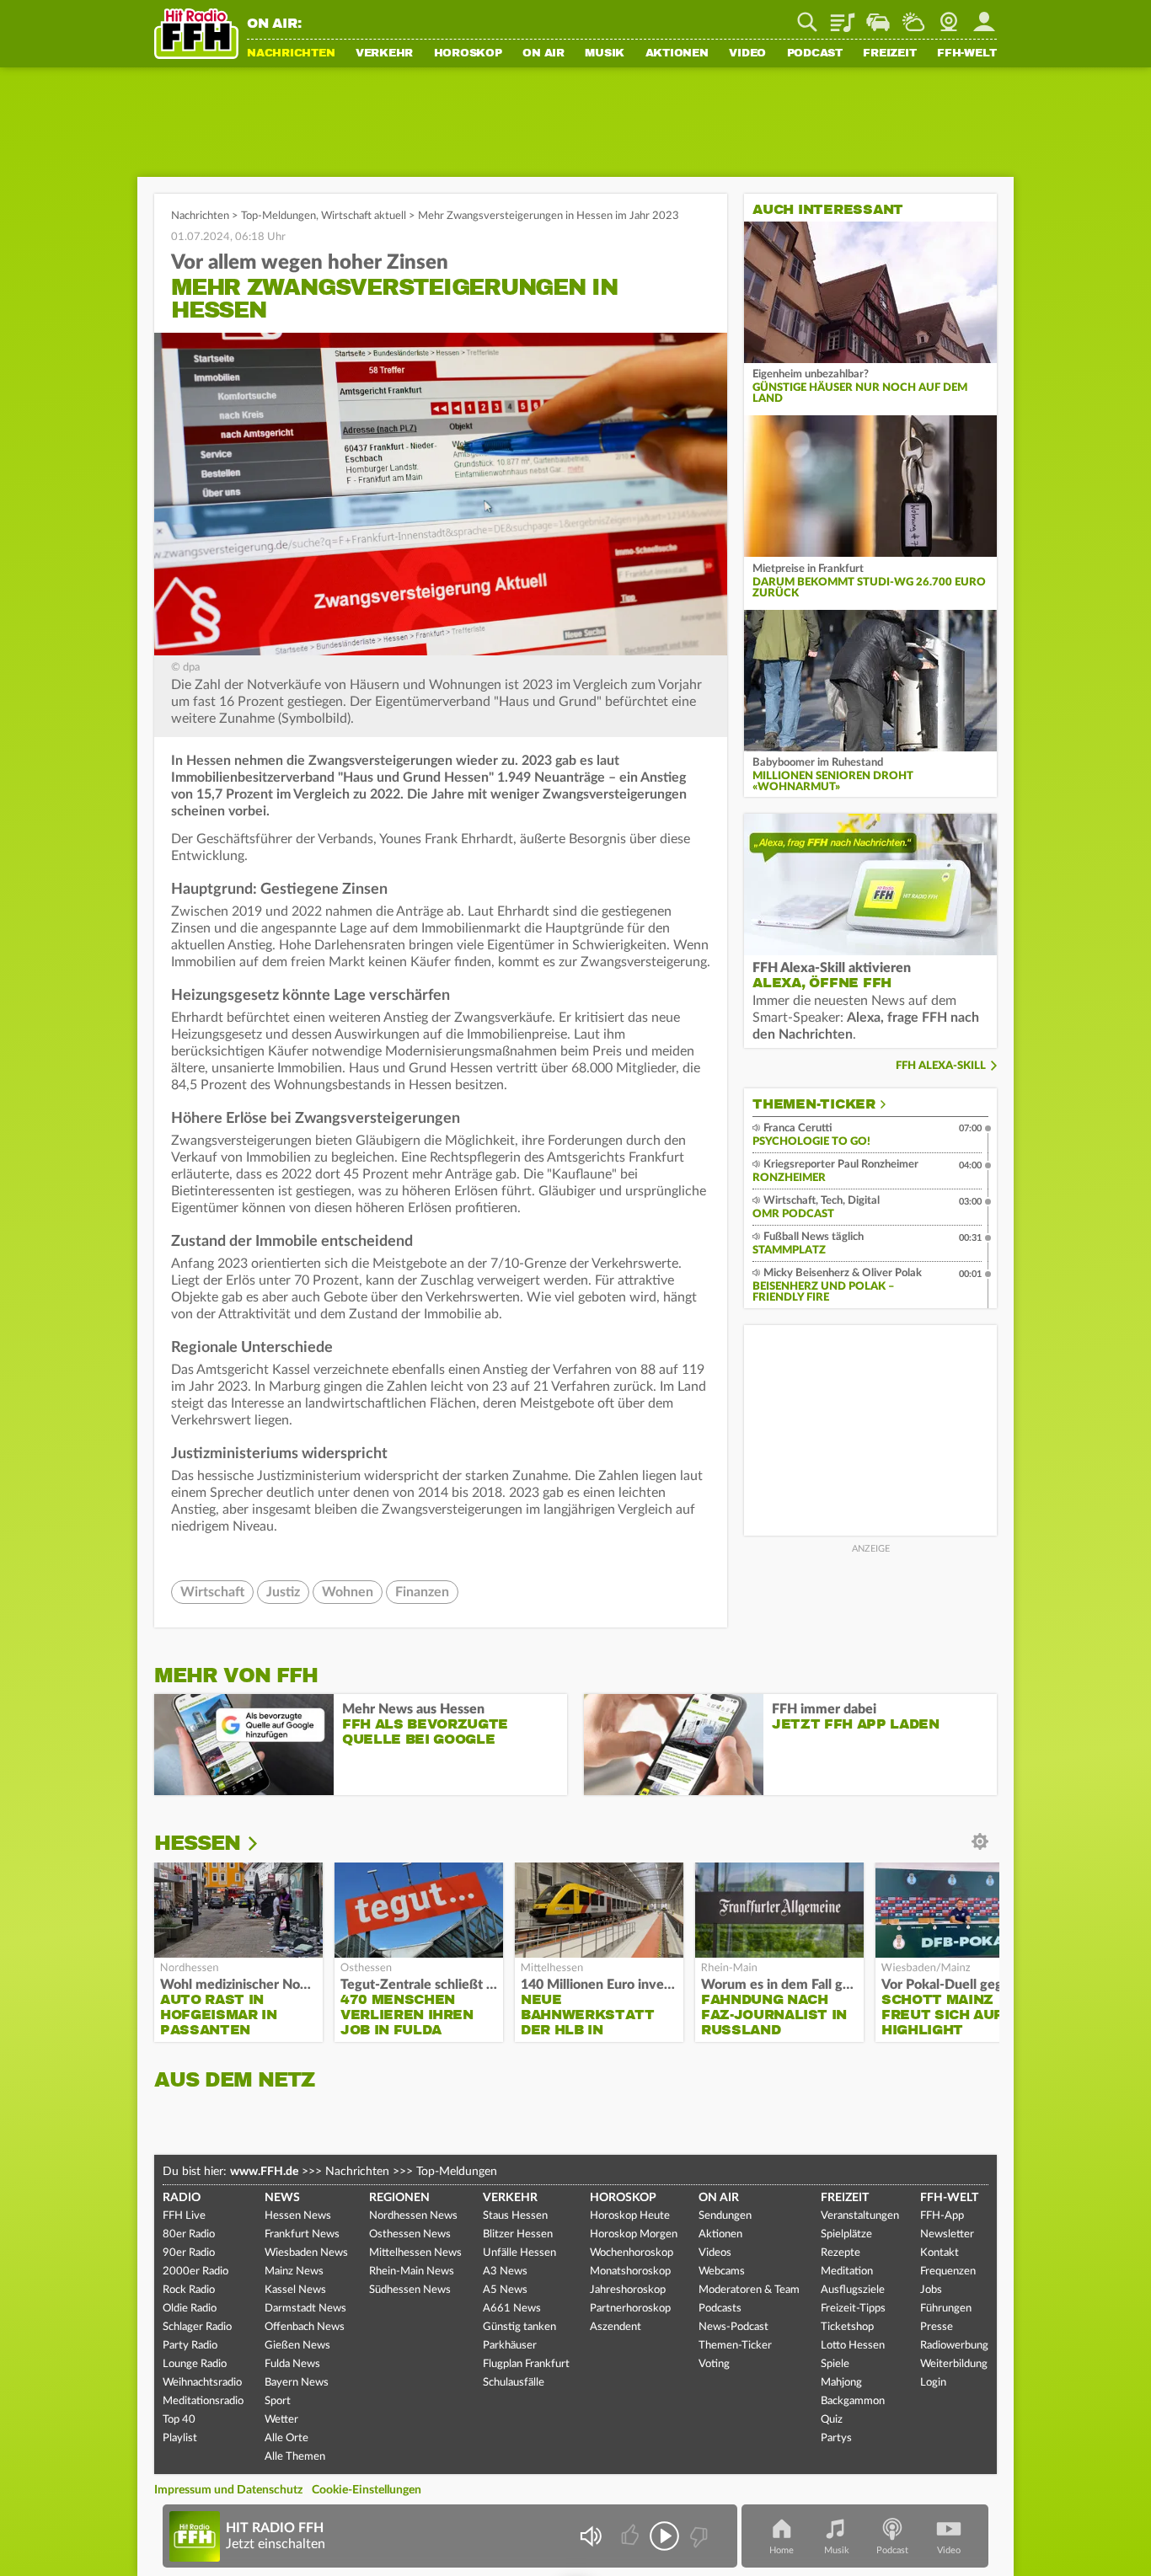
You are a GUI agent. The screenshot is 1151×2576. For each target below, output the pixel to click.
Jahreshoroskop (628, 2290)
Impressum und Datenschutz (228, 2490)
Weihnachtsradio (202, 2383)
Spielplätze (846, 2234)
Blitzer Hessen (518, 2234)
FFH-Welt (967, 54)
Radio (182, 2198)
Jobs (931, 2290)
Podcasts (720, 2309)
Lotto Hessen (853, 2346)
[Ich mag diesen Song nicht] (697, 2536)
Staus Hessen (515, 2216)
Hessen (197, 1843)
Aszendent (616, 2327)
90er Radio (189, 2253)
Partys (836, 2438)
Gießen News (297, 2346)
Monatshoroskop (630, 2271)
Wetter (913, 16)
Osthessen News (410, 2234)
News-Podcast (733, 2327)
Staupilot (878, 16)
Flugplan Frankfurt (526, 2364)
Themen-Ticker (814, 1104)
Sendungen (725, 2216)
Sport (278, 2401)
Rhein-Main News (412, 2271)
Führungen (946, 2309)
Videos (715, 2253)
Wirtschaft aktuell (364, 216)
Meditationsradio (203, 2401)
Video (747, 54)
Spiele (835, 2364)
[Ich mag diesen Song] (632, 2536)
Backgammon (853, 2401)
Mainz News (294, 2271)
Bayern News (297, 2383)
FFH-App (942, 2216)
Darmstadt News (305, 2309)
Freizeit (889, 54)
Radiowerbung (954, 2346)
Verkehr (384, 54)
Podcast (815, 54)
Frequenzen (948, 2271)
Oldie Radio (190, 2309)
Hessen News (298, 2216)
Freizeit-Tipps (853, 2309)
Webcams (722, 2271)
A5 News (505, 2290)
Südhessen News (410, 2290)
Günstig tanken (519, 2327)
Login (933, 2383)
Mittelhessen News (415, 2253)
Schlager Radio (197, 2327)
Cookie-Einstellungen (367, 2490)
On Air (543, 54)
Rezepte (840, 2253)
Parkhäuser (510, 2346)
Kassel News (295, 2290)
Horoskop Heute (630, 2216)
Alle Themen (295, 2457)
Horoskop (468, 54)
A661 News (512, 2309)
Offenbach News (305, 2327)
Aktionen (677, 54)
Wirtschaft (212, 1592)
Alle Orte (286, 2438)
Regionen (399, 2198)
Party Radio (190, 2346)
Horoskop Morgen (634, 2234)
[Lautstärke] (590, 2536)
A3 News (505, 2271)
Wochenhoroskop (632, 2253)
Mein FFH (984, 16)
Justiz (283, 1592)
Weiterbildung (954, 2364)
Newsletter (947, 2234)
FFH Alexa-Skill (941, 1066)
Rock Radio (189, 2290)
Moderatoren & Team (749, 2290)
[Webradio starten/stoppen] (664, 2536)
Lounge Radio (195, 2364)
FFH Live (184, 2216)
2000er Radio (195, 2271)
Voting (714, 2364)
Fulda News (292, 2364)
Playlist (843, 16)
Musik (605, 54)
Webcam (949, 16)
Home (782, 2550)
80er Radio (189, 2234)
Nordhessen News (413, 2216)
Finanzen (422, 1592)
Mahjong (841, 2383)
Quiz (832, 2420)
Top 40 (179, 2420)
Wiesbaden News (306, 2253)
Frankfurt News (302, 2234)
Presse (937, 2327)
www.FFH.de (264, 2172)
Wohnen (348, 1592)
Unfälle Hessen (519, 2253)
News (282, 2198)
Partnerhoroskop (630, 2309)
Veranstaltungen (860, 2216)
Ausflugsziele (853, 2290)
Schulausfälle (514, 2383)
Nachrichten (291, 54)
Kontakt (940, 2253)
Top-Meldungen (278, 216)
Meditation (847, 2271)
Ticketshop (847, 2327)
